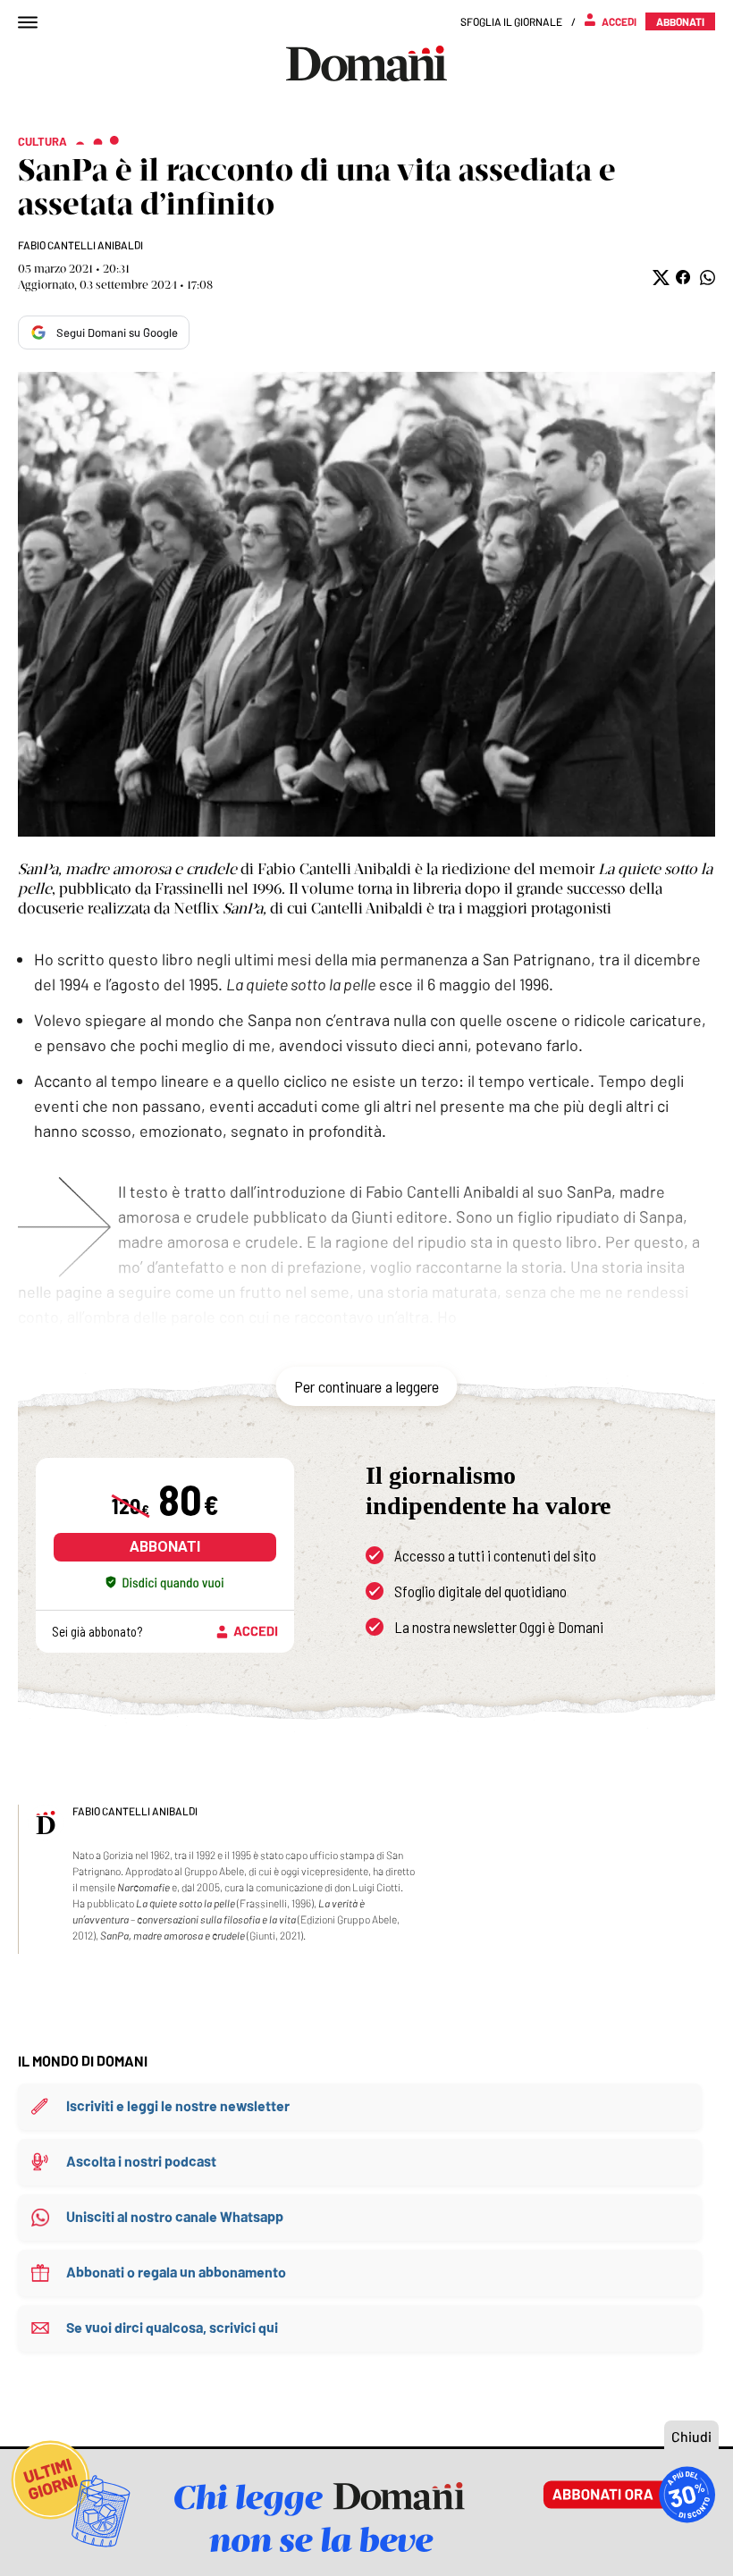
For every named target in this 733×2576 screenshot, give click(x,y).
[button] (659, 278)
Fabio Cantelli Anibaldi (80, 245)
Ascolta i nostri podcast (141, 2161)
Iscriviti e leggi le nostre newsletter (178, 2105)
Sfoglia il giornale (511, 21)
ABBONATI (165, 1547)
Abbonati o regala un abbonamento (176, 2272)
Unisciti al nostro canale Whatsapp (175, 2216)
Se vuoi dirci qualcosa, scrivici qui (172, 2327)
